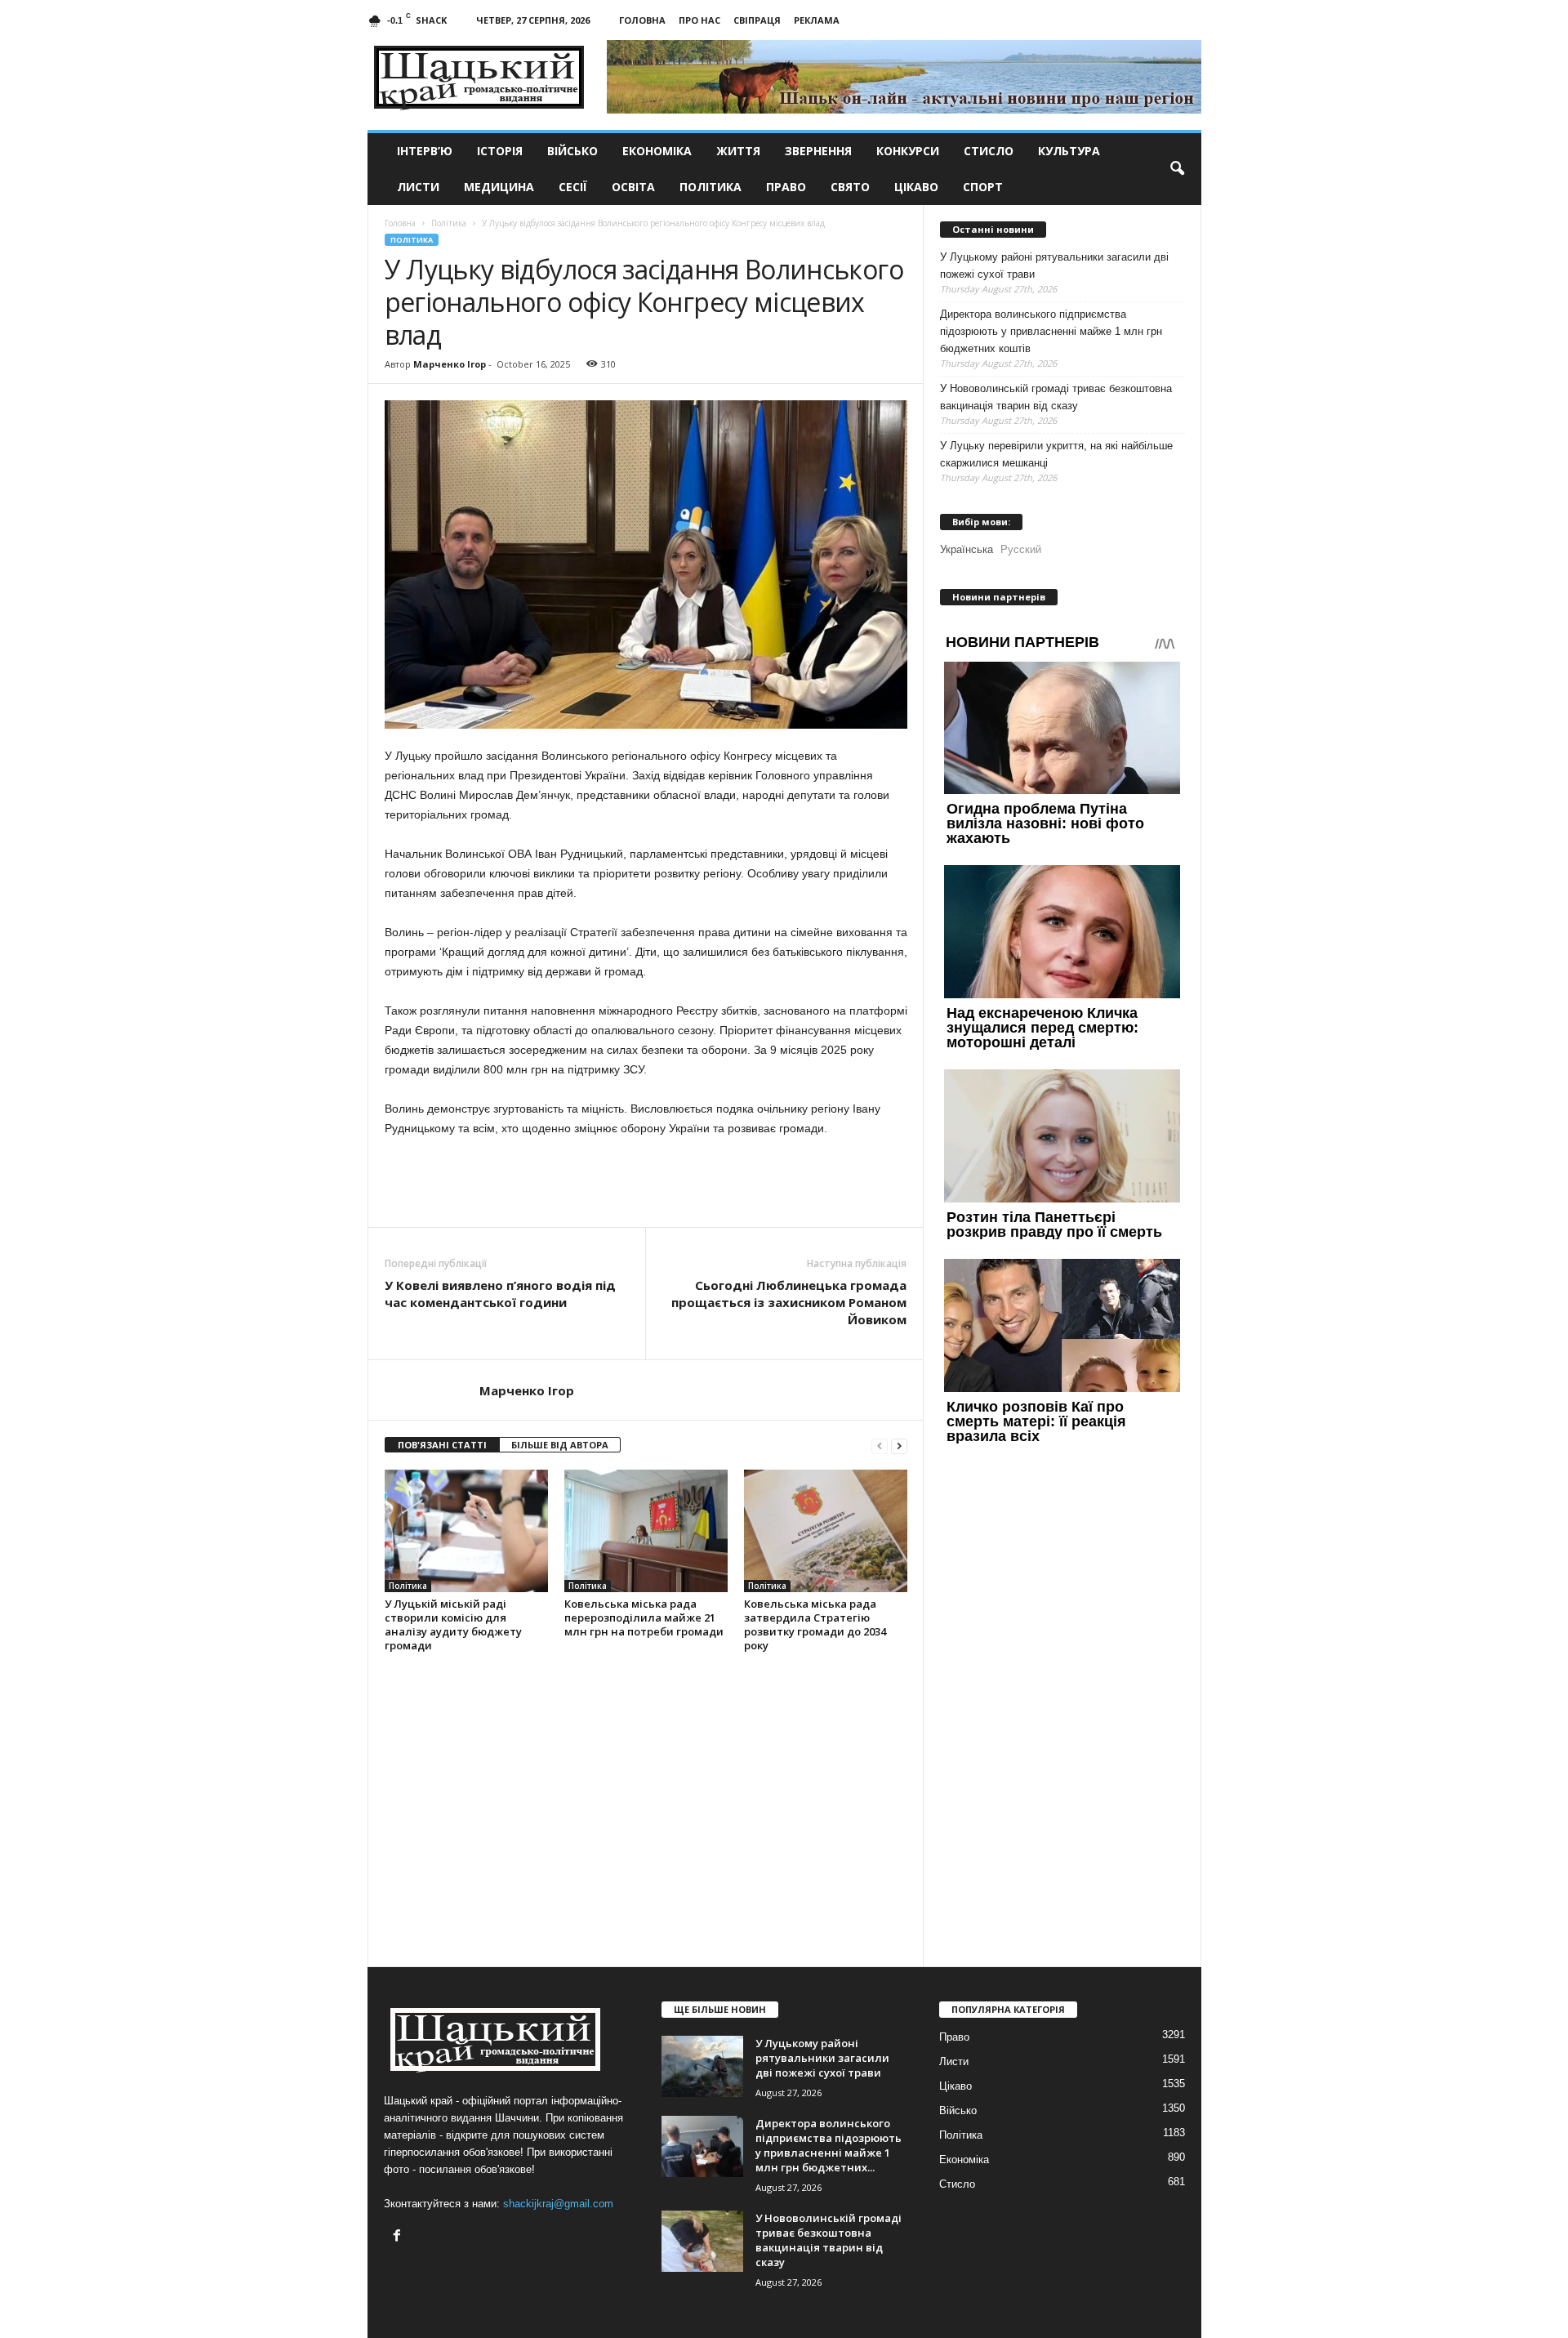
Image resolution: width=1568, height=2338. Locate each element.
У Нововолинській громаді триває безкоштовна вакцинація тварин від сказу (1056, 397)
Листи (418, 187)
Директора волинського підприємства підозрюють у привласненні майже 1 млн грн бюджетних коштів (1051, 331)
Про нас (699, 20)
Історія (500, 151)
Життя (738, 151)
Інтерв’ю (425, 151)
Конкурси (908, 151)
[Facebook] (399, 2237)
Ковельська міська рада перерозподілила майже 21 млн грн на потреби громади (644, 1617)
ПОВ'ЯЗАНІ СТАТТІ (442, 1445)
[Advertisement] (646, 1182)
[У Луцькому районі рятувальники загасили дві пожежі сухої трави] (702, 2066)
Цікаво (916, 187)
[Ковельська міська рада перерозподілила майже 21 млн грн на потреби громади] (646, 1531)
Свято (850, 187)
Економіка (657, 151)
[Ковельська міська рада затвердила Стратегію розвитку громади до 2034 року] (826, 1531)
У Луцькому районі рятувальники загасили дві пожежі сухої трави (1054, 265)
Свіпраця (757, 20)
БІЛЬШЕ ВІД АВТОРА (560, 1445)
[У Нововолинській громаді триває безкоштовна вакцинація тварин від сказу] (702, 2241)
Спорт (983, 187)
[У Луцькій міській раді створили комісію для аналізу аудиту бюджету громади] (466, 1531)
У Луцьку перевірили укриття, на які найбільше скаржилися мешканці (1056, 454)
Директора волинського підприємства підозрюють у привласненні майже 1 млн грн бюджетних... (829, 2145)
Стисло (989, 151)
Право (786, 187)
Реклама (817, 20)
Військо (572, 151)
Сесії (573, 187)
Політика (710, 187)
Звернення (818, 151)
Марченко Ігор (450, 364)
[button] (1177, 169)
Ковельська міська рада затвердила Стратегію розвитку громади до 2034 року (815, 1624)
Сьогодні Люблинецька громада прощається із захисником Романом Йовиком (789, 1302)
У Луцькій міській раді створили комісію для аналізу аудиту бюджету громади (453, 1624)
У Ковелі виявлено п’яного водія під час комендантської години (500, 1294)
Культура (1069, 151)
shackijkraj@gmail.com (558, 2204)
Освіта (633, 187)
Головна (642, 20)
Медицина (499, 187)
